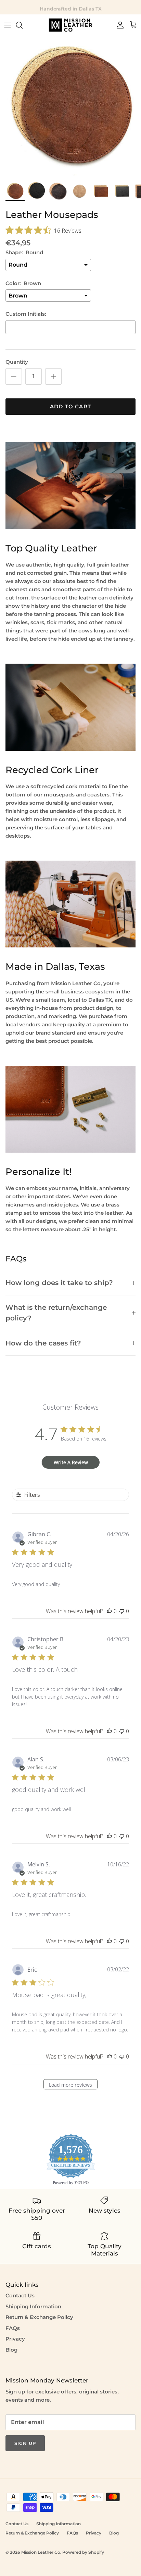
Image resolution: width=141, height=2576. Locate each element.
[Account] (118, 25)
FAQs (13, 2328)
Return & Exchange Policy (39, 2317)
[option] (70, 107)
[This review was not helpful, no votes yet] (122, 1611)
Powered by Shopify (83, 2552)
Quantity (17, 362)
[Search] (23, 25)
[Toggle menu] (8, 25)
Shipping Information (33, 2306)
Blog (11, 2350)
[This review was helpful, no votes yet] (110, 1611)
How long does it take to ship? (59, 1283)
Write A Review (71, 1462)
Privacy (15, 2339)
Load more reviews (70, 2085)
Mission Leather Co (41, 2552)
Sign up (25, 2443)
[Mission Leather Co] (70, 25)
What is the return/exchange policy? (56, 1313)
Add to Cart (70, 406)
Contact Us (20, 2295)
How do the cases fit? (43, 1343)
